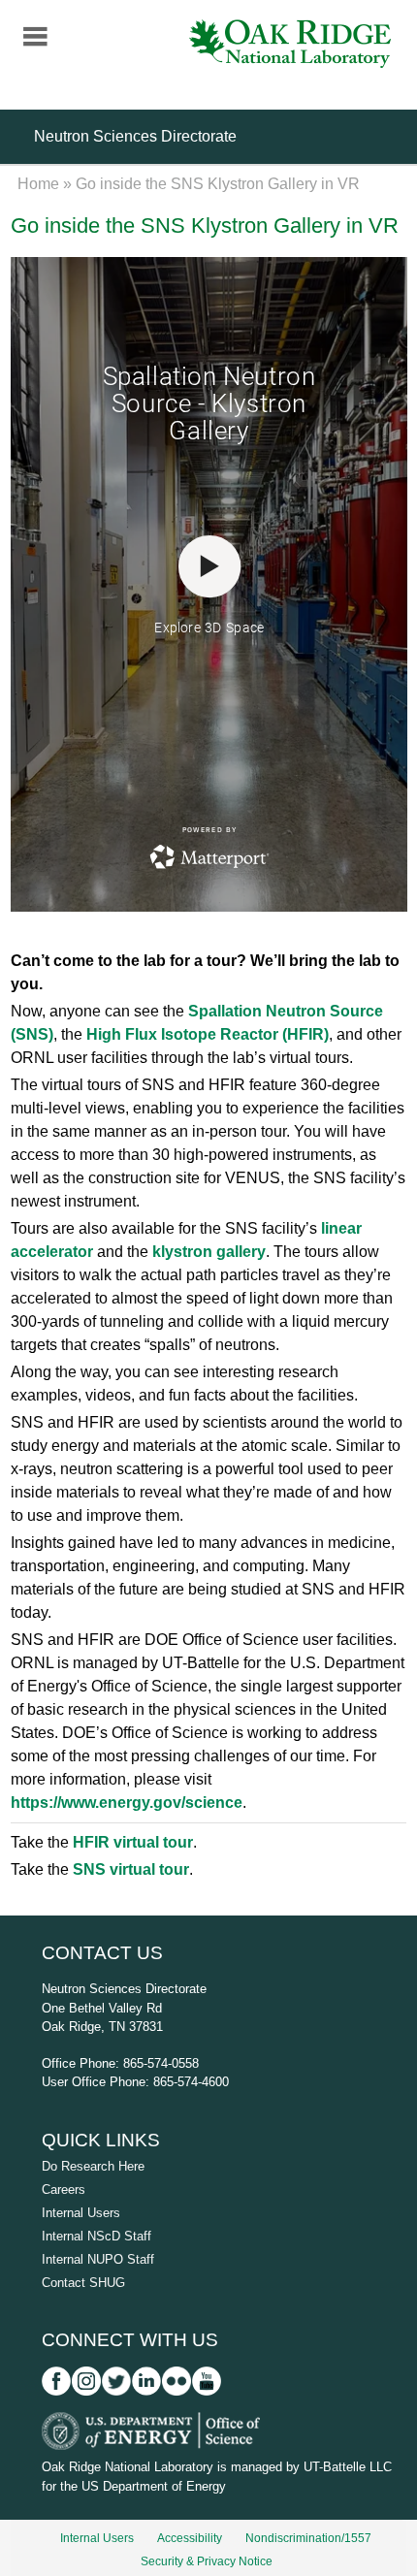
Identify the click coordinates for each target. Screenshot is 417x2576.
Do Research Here (93, 2166)
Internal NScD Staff (96, 2236)
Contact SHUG (83, 2283)
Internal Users (81, 2213)
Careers (64, 2190)
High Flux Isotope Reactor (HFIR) (208, 1034)
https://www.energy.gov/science (127, 1803)
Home (38, 184)
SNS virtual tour (131, 1869)
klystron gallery (209, 1252)
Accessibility (190, 2538)
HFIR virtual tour (133, 1842)
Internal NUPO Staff (98, 2259)
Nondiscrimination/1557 (308, 2538)
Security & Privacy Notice (207, 2561)
